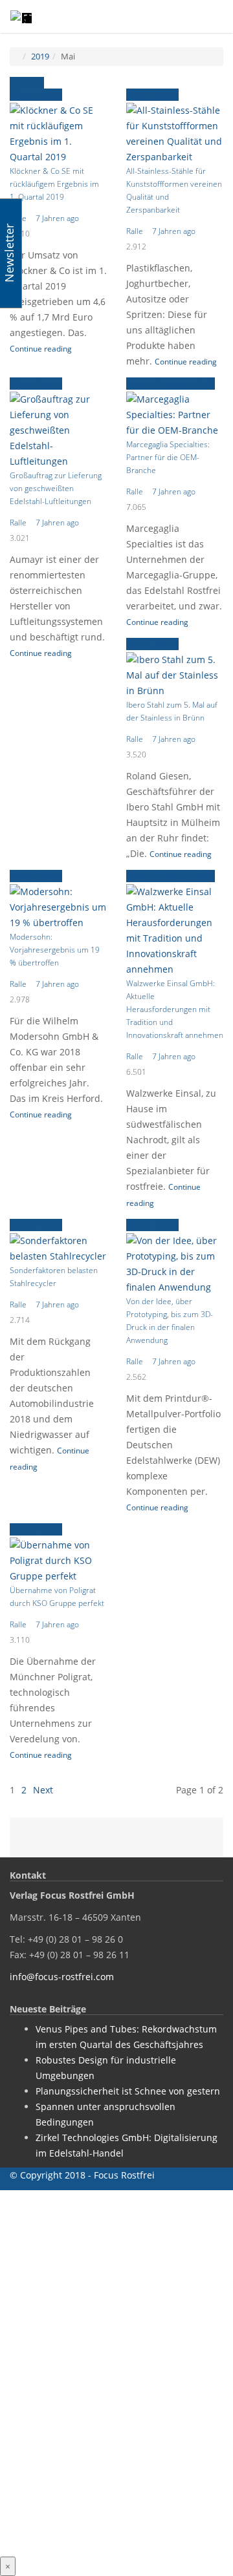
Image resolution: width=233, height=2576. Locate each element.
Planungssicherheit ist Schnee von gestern (128, 2091)
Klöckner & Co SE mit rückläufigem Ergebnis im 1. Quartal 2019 (54, 184)
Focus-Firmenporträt (171, 384)
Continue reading (41, 349)
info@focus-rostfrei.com (62, 1977)
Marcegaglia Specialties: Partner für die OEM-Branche (168, 457)
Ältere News (36, 95)
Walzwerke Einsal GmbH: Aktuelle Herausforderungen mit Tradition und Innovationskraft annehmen (175, 1009)
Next (43, 1790)
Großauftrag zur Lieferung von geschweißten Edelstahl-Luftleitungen (56, 488)
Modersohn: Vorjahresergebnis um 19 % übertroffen (55, 950)
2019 (40, 56)
